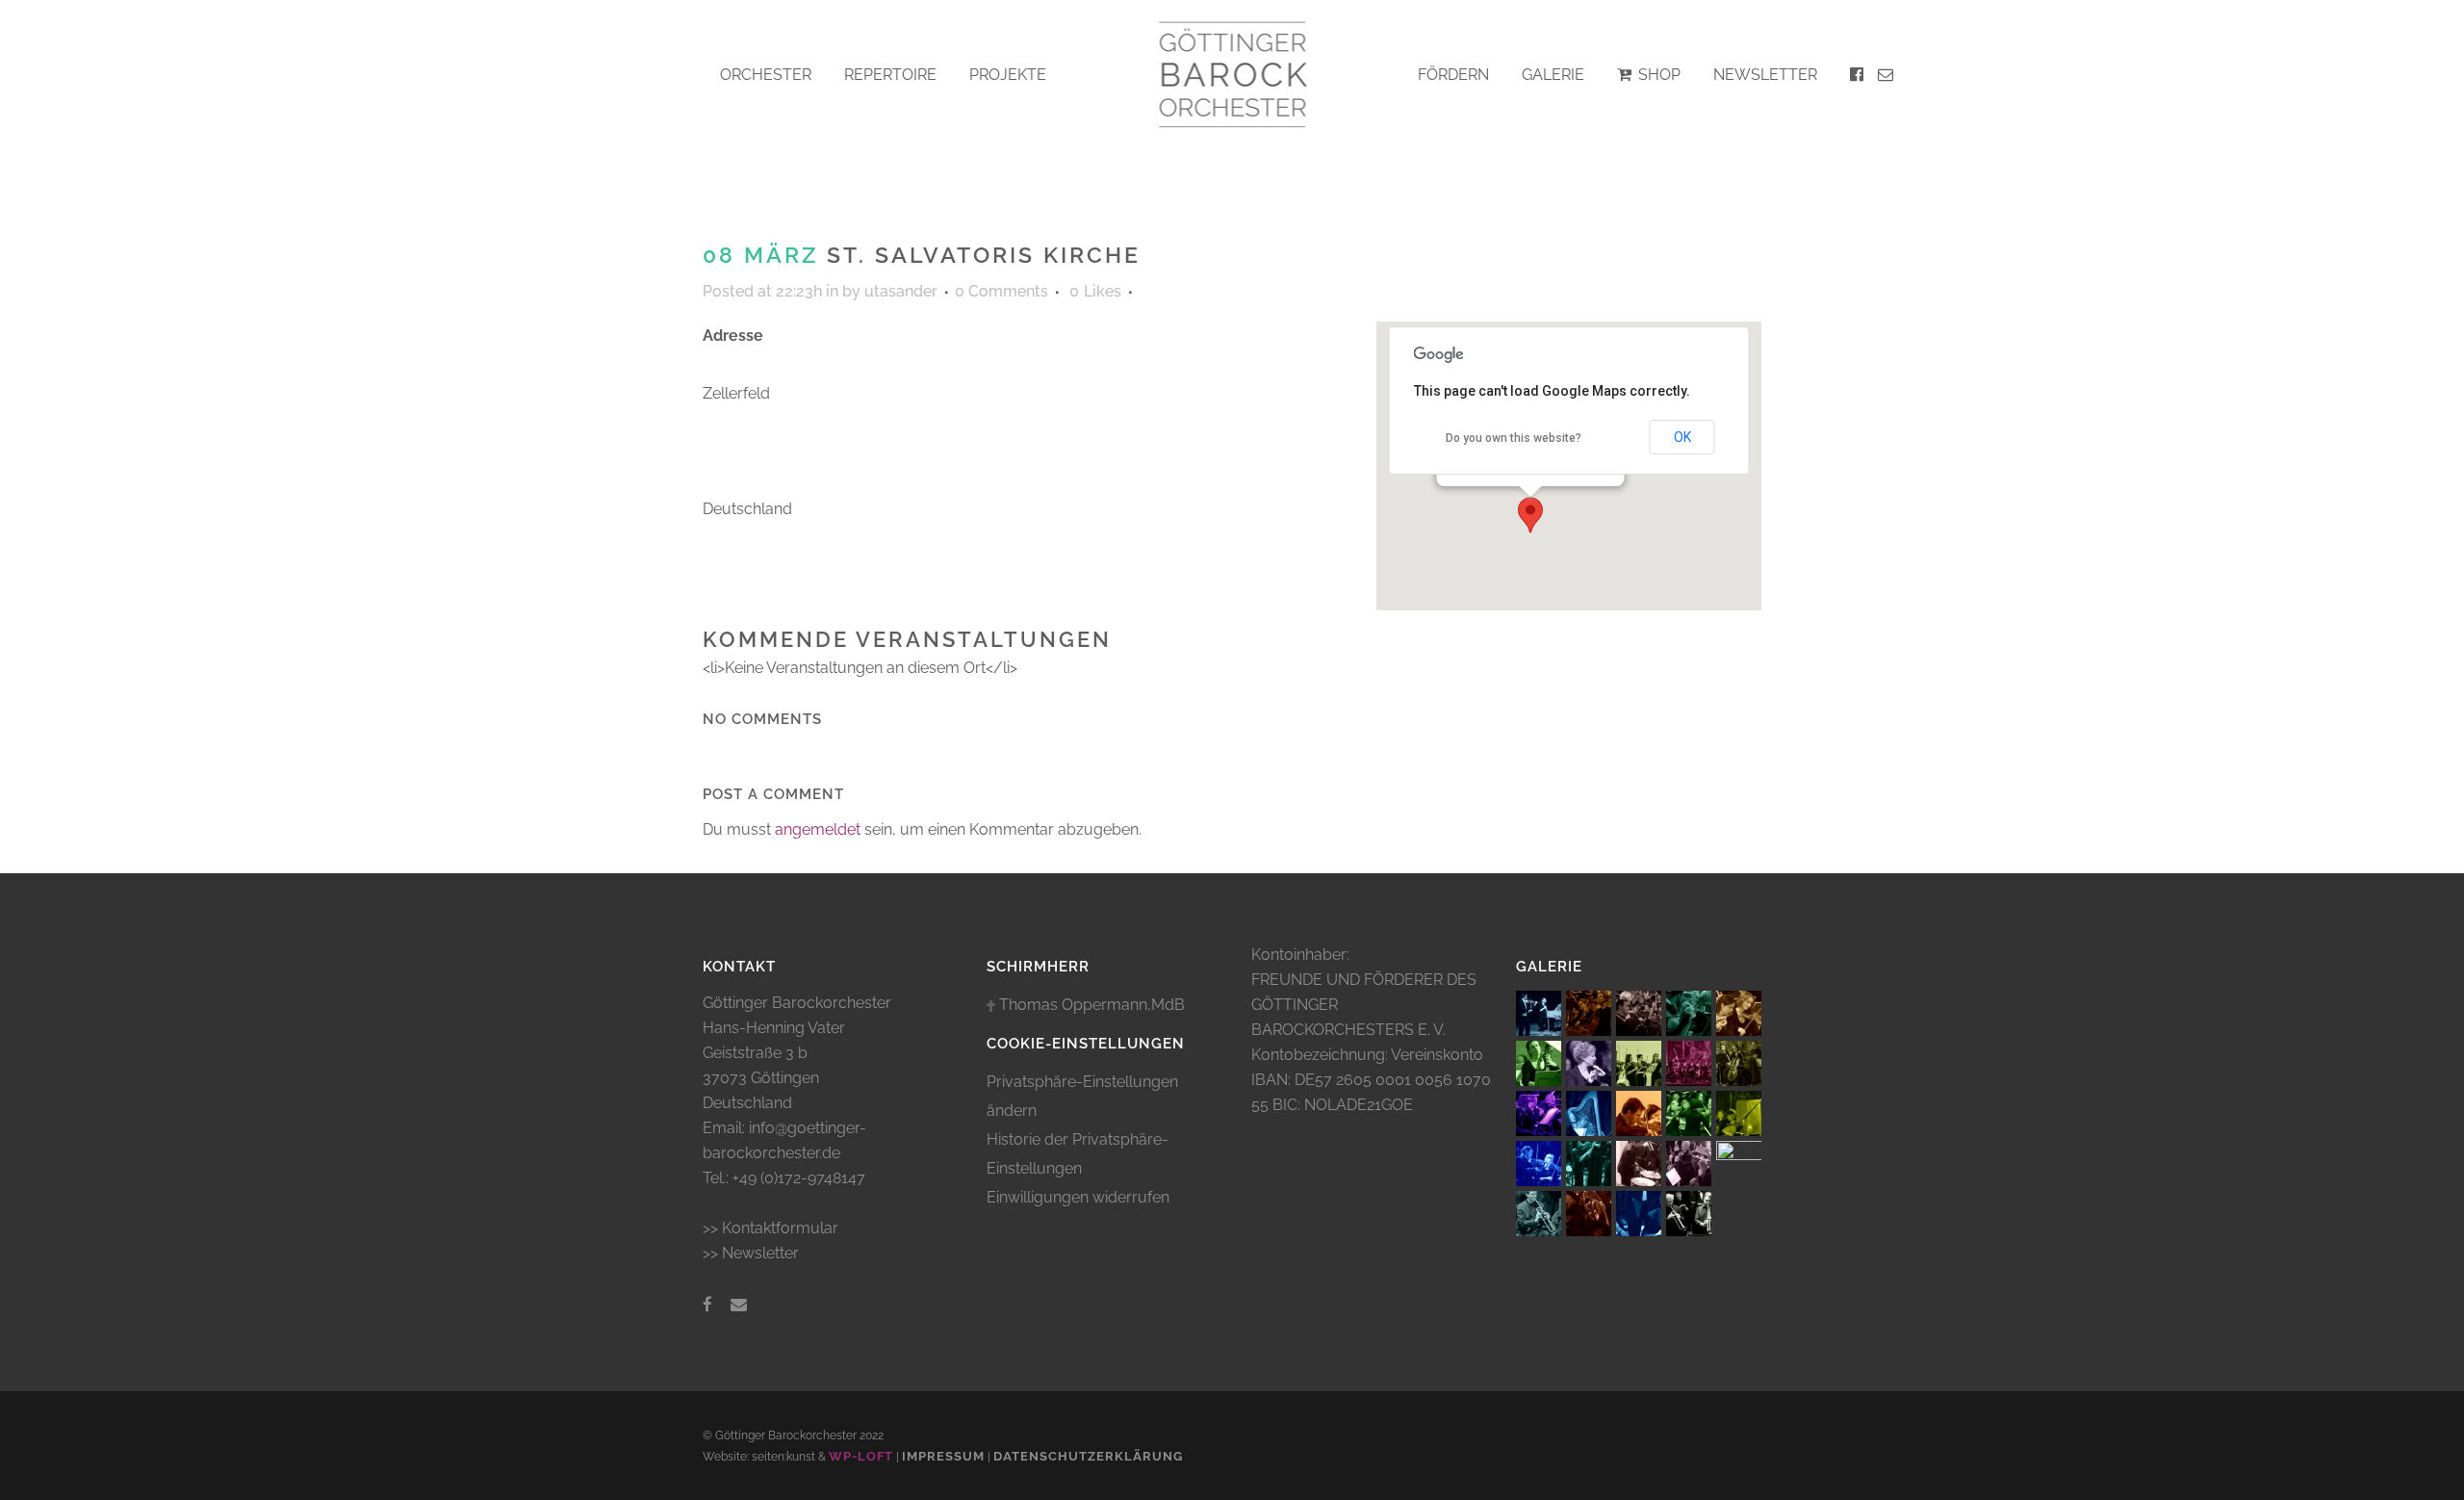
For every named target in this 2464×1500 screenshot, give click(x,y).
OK (1682, 437)
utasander (901, 291)
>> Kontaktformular (770, 1228)
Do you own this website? (1514, 438)
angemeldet (818, 829)
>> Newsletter (751, 1253)
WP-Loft (861, 1456)
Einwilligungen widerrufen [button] (1078, 1197)
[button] (1530, 515)
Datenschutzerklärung (1088, 1456)
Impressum (943, 1456)
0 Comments (1001, 291)
